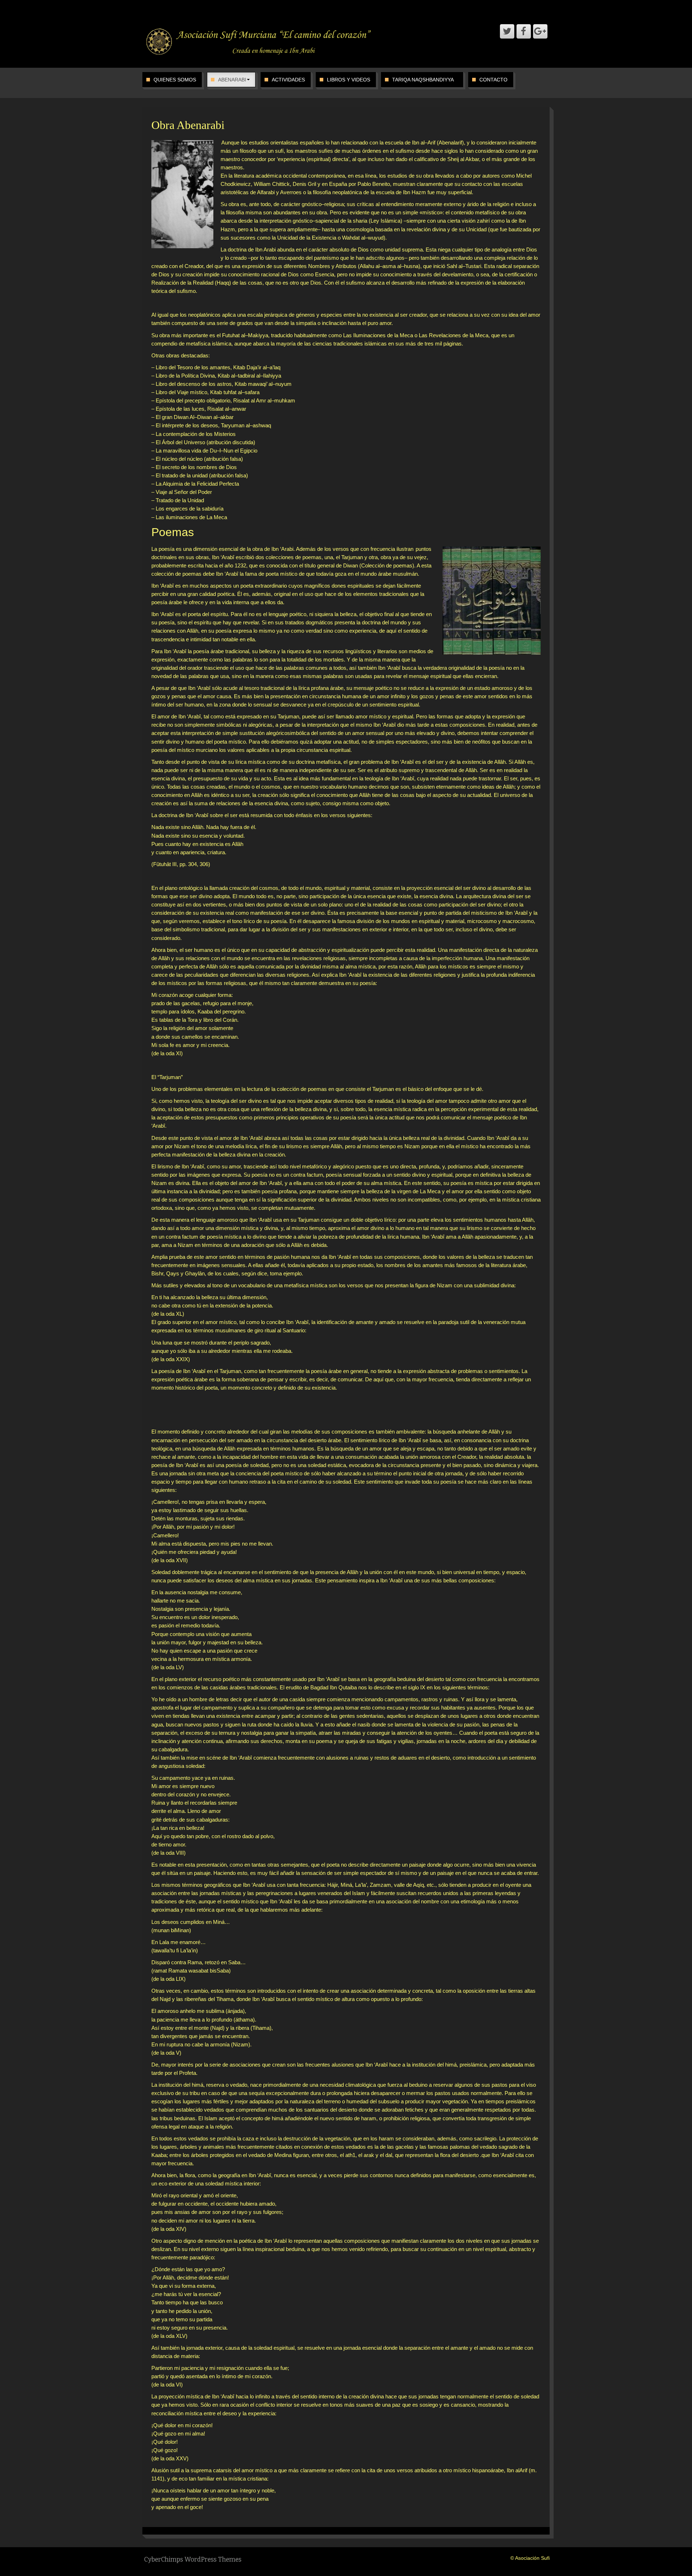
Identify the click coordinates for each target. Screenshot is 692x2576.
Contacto (493, 80)
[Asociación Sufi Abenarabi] (259, 41)
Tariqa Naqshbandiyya (423, 80)
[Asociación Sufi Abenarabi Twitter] (507, 31)
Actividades (288, 80)
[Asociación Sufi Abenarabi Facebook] (524, 31)
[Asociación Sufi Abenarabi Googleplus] (540, 31)
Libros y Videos (349, 80)
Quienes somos (175, 80)
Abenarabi (232, 80)
